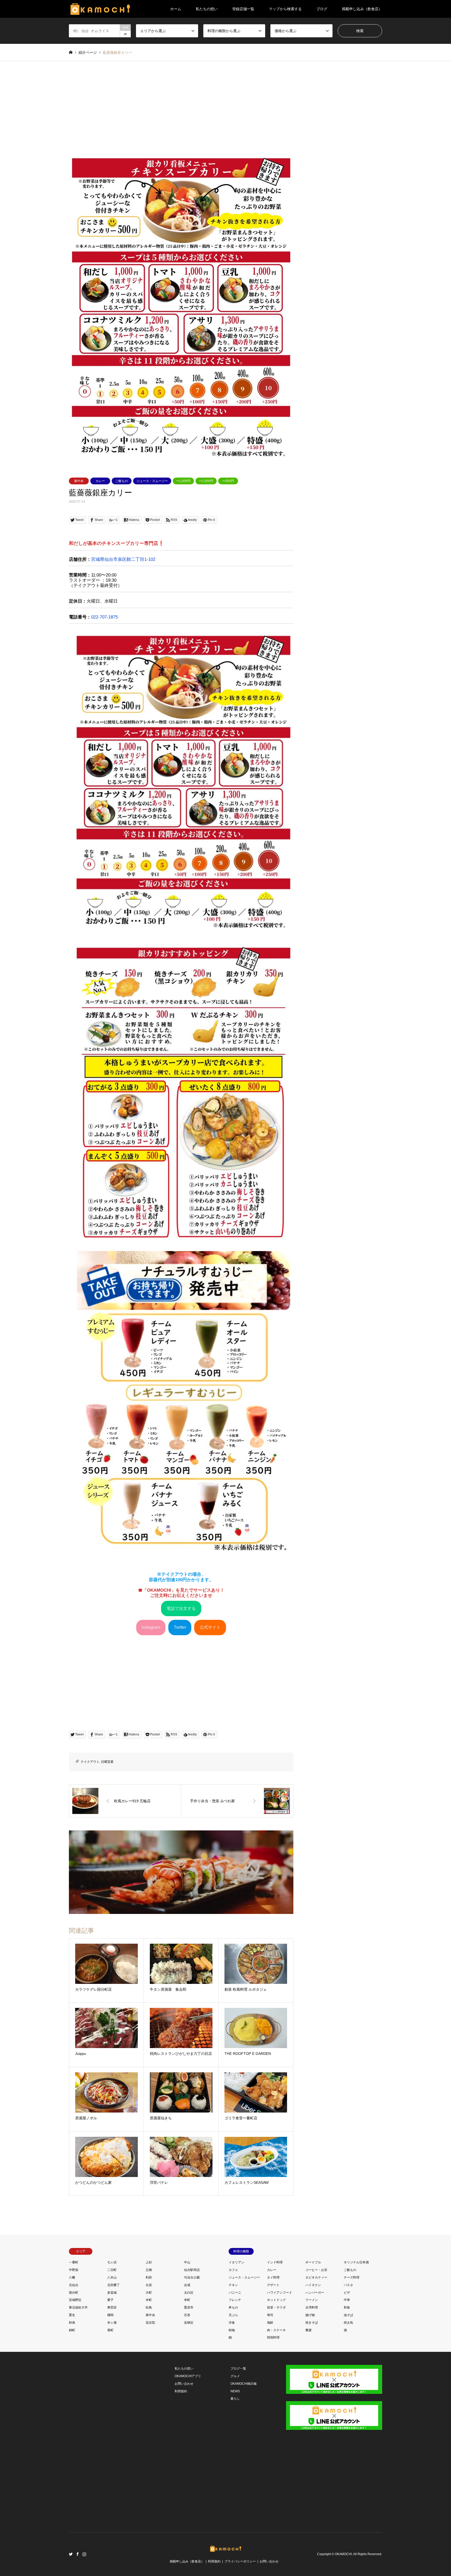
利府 (149, 2277)
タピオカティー (316, 2277)
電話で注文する (181, 1608)
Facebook (78, 2554)
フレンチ (235, 2300)
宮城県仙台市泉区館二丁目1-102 (123, 559)
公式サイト (210, 1627)
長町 (110, 2330)
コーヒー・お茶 (316, 2270)
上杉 (149, 2262)
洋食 (232, 2323)
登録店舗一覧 (243, 9)
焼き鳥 (348, 2323)
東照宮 (112, 2307)
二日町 (112, 2270)
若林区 (189, 2323)
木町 (149, 2300)
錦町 (72, 2330)
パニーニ (235, 2293)
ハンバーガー (315, 2293)
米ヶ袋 (112, 2323)
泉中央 (79, 481)
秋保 (72, 2323)
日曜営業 (107, 1762)
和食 (347, 2307)
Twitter (180, 1627)
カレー (100, 481)
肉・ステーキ (276, 2330)
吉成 (187, 2285)
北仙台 (74, 2285)
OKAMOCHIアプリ (188, 2376)
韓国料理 (273, 2337)
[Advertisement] (225, 111)
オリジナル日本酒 (356, 2262)
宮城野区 (75, 2300)
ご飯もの (122, 481)
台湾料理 (312, 2307)
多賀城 (112, 2293)
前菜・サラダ (276, 2307)
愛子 (110, 2300)
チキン (233, 2285)
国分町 (74, 2293)
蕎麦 (308, 2330)
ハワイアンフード (280, 2293)
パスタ (348, 2285)
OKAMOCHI (343, 2554)
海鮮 (270, 2323)
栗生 (72, 2315)
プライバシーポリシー (240, 2561)
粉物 (232, 2330)
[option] (181, 307)
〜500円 (228, 481)
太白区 (189, 2293)
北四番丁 (114, 2285)
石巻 (187, 2315)
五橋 (149, 2270)
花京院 (150, 2323)
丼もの (233, 2307)
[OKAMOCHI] (100, 9)
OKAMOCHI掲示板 (244, 2384)
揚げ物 (310, 2315)
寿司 (270, 2315)
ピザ (347, 2293)
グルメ (235, 2376)
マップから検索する (285, 9)
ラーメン (312, 2300)
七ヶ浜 (112, 2262)
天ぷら (233, 2315)
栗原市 (189, 2307)
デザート (273, 2285)
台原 (149, 2285)
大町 (149, 2293)
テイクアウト (90, 1762)
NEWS (235, 2391)
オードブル (313, 2262)
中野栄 (74, 2270)
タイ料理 (273, 2277)
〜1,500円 (206, 481)
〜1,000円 (183, 481)
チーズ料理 (352, 2277)
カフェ (233, 2270)
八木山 (112, 2277)
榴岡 (110, 2315)
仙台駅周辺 (192, 2270)
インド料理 (275, 2262)
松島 (149, 2307)
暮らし (235, 2399)
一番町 (74, 2262)
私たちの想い (207, 9)
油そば (348, 2315)
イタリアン (236, 2262)
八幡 (72, 2277)
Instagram (151, 1627)
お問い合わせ (184, 2384)
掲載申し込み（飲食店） (362, 9)
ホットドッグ (276, 2300)
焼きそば (312, 2323)
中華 (347, 2300)
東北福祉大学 (78, 2307)
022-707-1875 (104, 617)
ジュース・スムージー (152, 481)
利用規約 (181, 2391)
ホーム (176, 9)
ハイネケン (313, 2285)
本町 (187, 2300)
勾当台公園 (192, 2277)
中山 (187, 2262)
